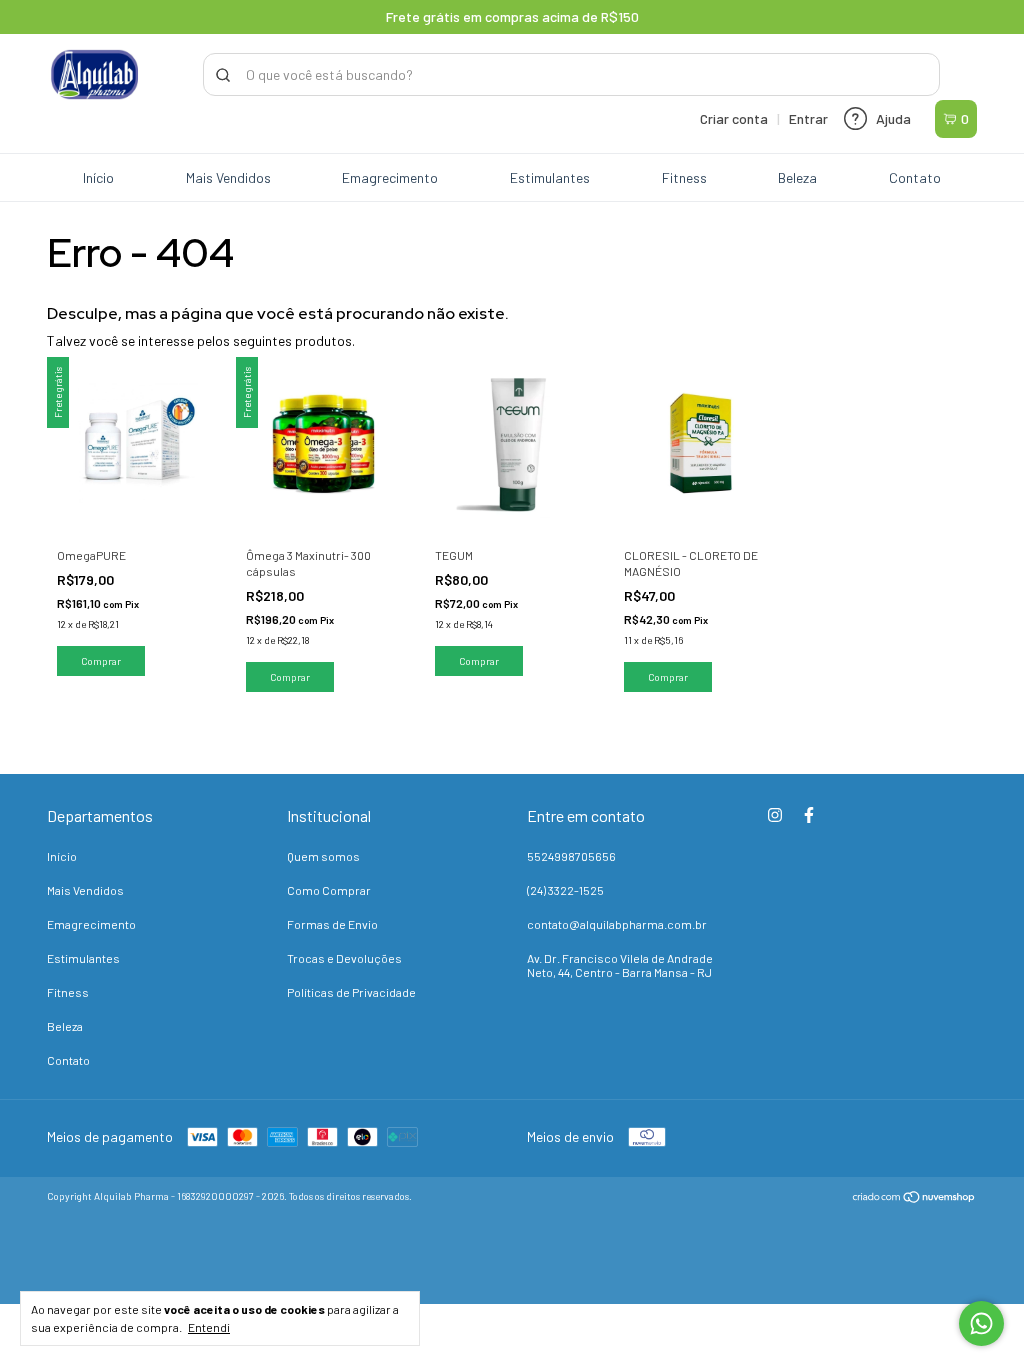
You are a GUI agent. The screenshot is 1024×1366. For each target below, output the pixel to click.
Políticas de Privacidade (351, 992)
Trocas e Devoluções (344, 958)
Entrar (808, 118)
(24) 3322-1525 (565, 890)
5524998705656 (571, 856)
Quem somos (323, 856)
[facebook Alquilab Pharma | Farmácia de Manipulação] (809, 815)
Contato (915, 177)
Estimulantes (550, 177)
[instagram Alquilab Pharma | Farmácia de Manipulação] (775, 815)
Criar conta (734, 118)
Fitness (684, 177)
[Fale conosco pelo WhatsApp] (981, 1323)
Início (98, 177)
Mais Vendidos (228, 177)
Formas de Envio (332, 924)
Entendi (209, 1327)
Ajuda (893, 118)
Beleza (797, 177)
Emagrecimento (390, 177)
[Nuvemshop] (914, 1198)
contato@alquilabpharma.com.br (617, 924)
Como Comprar (329, 890)
